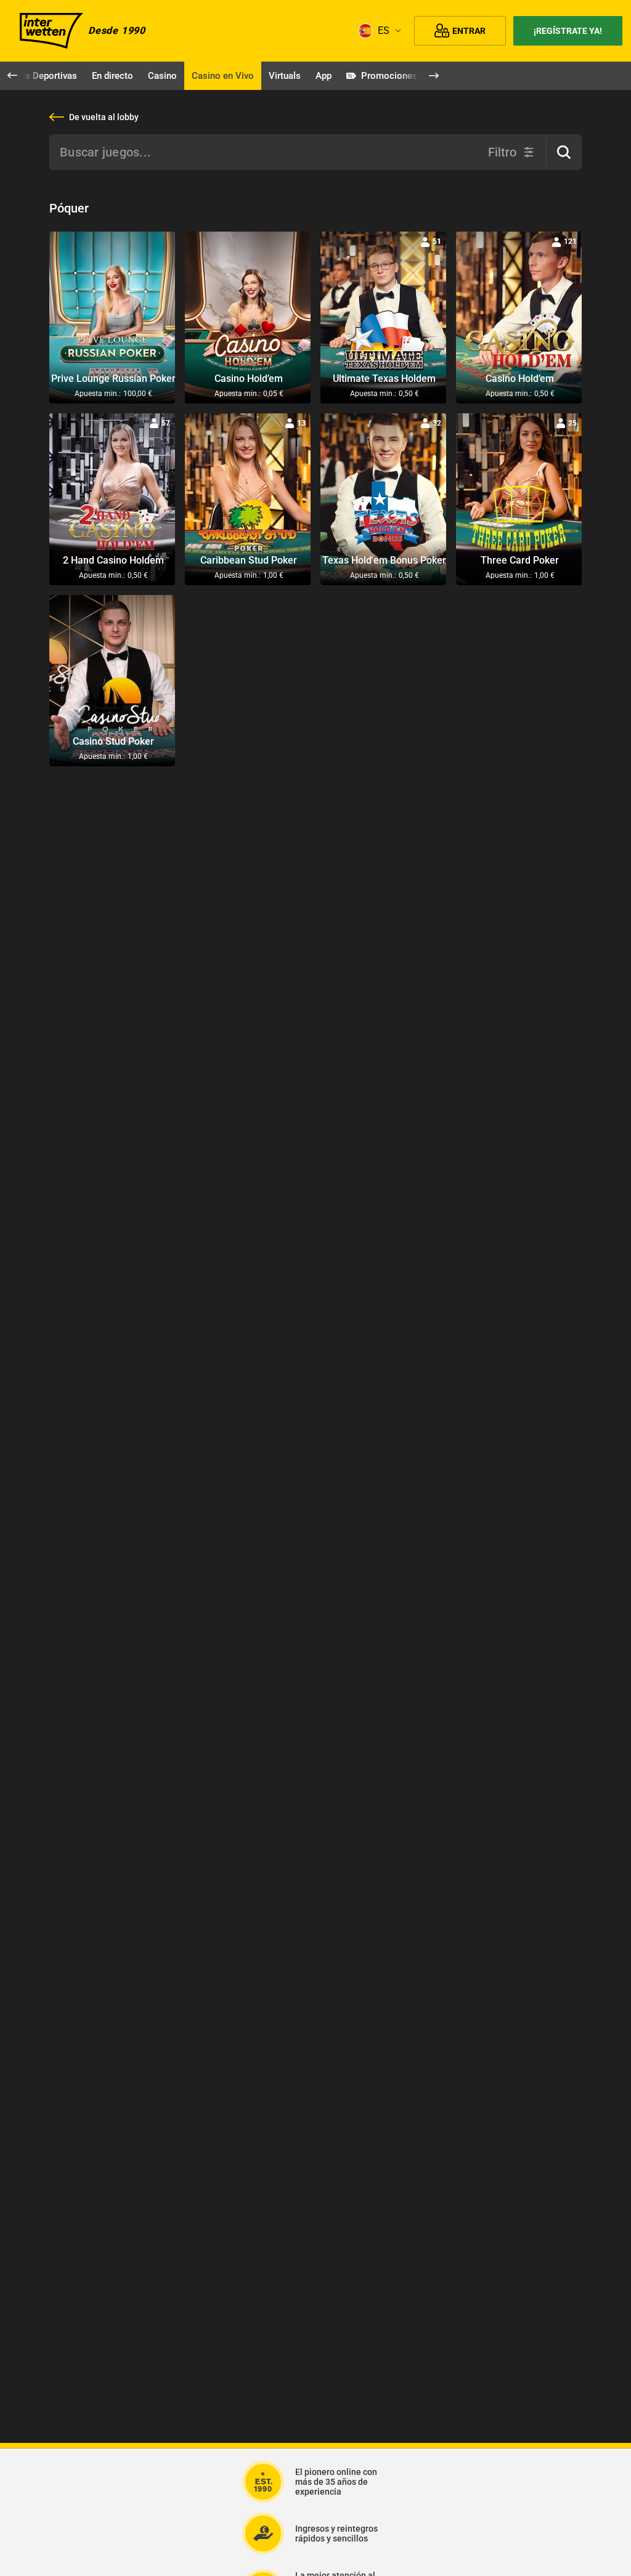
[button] (564, 152)
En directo (112, 76)
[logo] (51, 31)
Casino (162, 76)
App (324, 76)
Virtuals (285, 76)
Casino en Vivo (223, 76)
